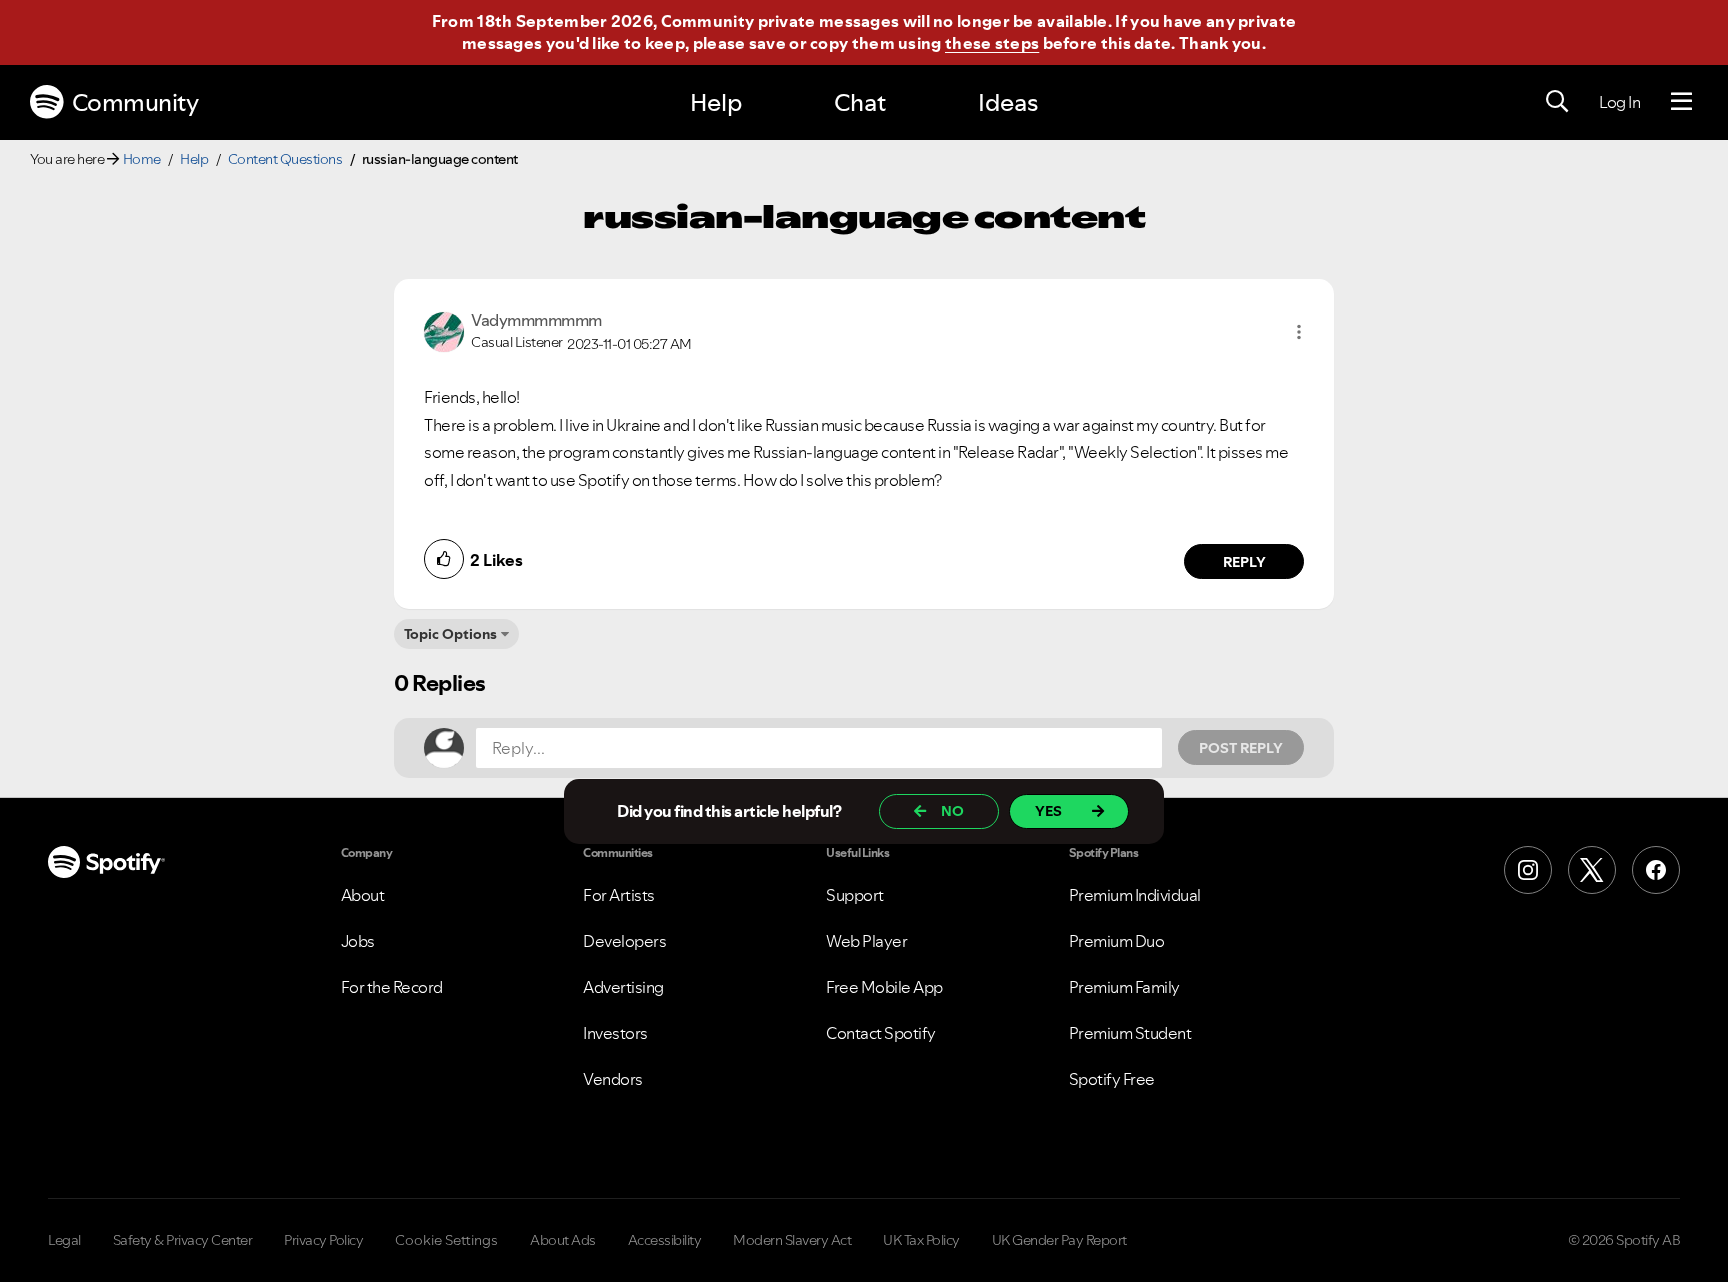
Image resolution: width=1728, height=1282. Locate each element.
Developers (624, 941)
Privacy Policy (323, 1240)
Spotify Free (1112, 1079)
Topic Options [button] (450, 634)
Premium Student (1130, 1033)
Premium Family (1124, 987)
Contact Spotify (881, 1033)
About (363, 895)
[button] (1299, 332)
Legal (64, 1240)
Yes (1048, 811)
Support (855, 895)
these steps (992, 43)
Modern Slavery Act (792, 1240)
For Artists (619, 895)
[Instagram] (1528, 870)
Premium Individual (1135, 895)
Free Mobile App (884, 987)
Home (142, 159)
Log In (1619, 102)
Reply (1244, 562)
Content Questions (285, 159)
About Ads (563, 1240)
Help (716, 102)
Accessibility (665, 1240)
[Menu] (1681, 102)
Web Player (866, 941)
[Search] (1557, 102)
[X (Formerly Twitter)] (1592, 870)
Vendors (613, 1079)
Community (135, 102)
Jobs (358, 941)
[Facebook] (1656, 870)
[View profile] (444, 330)
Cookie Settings (446, 1240)
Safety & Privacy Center (183, 1240)
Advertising (623, 987)
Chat (860, 102)
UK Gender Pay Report (1059, 1240)
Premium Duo (1117, 941)
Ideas (1008, 102)
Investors (615, 1033)
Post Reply (1241, 748)
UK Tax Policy (921, 1240)
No (952, 811)
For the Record (392, 987)
